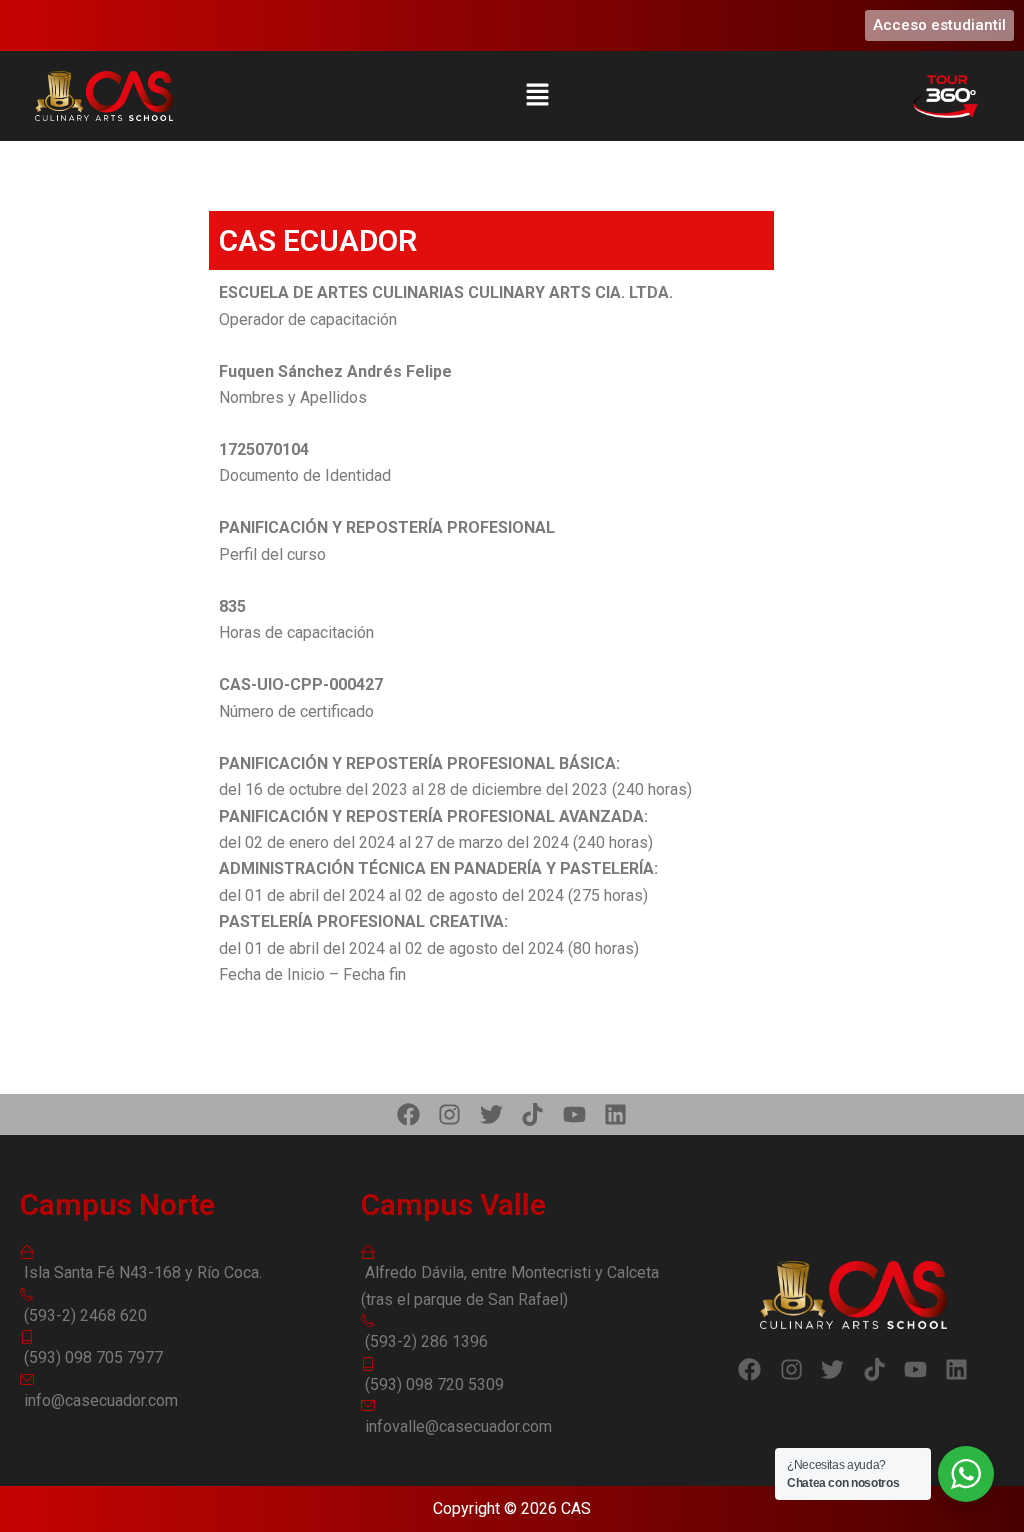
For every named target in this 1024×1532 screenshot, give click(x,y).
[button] (537, 95)
